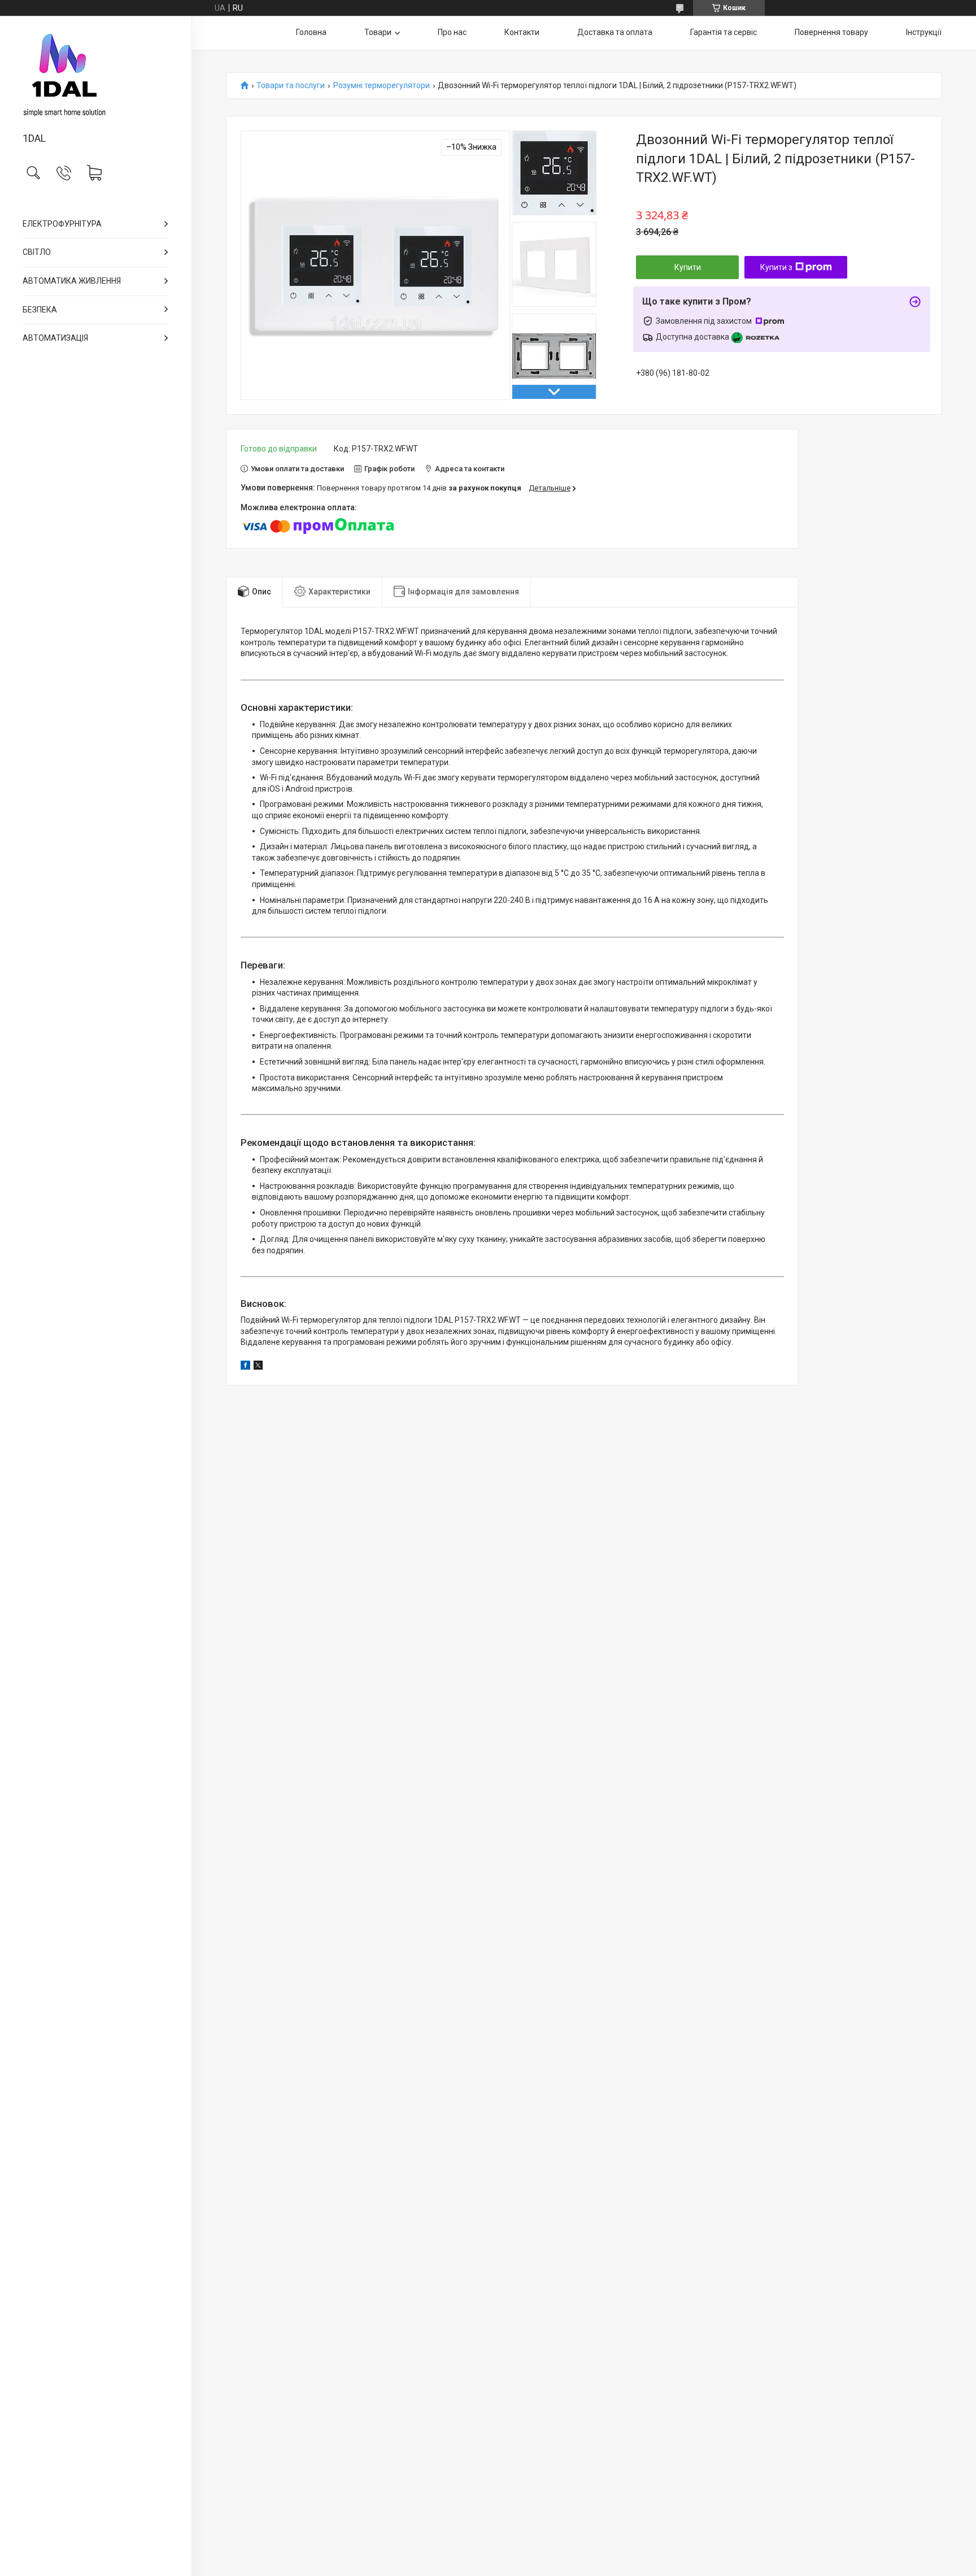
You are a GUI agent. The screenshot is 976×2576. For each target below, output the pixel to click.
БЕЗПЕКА (40, 310)
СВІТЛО (37, 252)
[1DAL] (96, 75)
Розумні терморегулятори (382, 86)
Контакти (522, 32)
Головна (311, 32)
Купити (688, 267)
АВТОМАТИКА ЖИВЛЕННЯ (72, 281)
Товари (378, 32)
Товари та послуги (291, 86)
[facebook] (245, 1367)
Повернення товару (831, 32)
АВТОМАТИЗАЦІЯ (55, 338)
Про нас (452, 32)
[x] (258, 1367)
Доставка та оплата (615, 32)
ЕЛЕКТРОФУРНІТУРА (62, 224)
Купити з (776, 267)
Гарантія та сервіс (724, 32)
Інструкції (924, 32)
